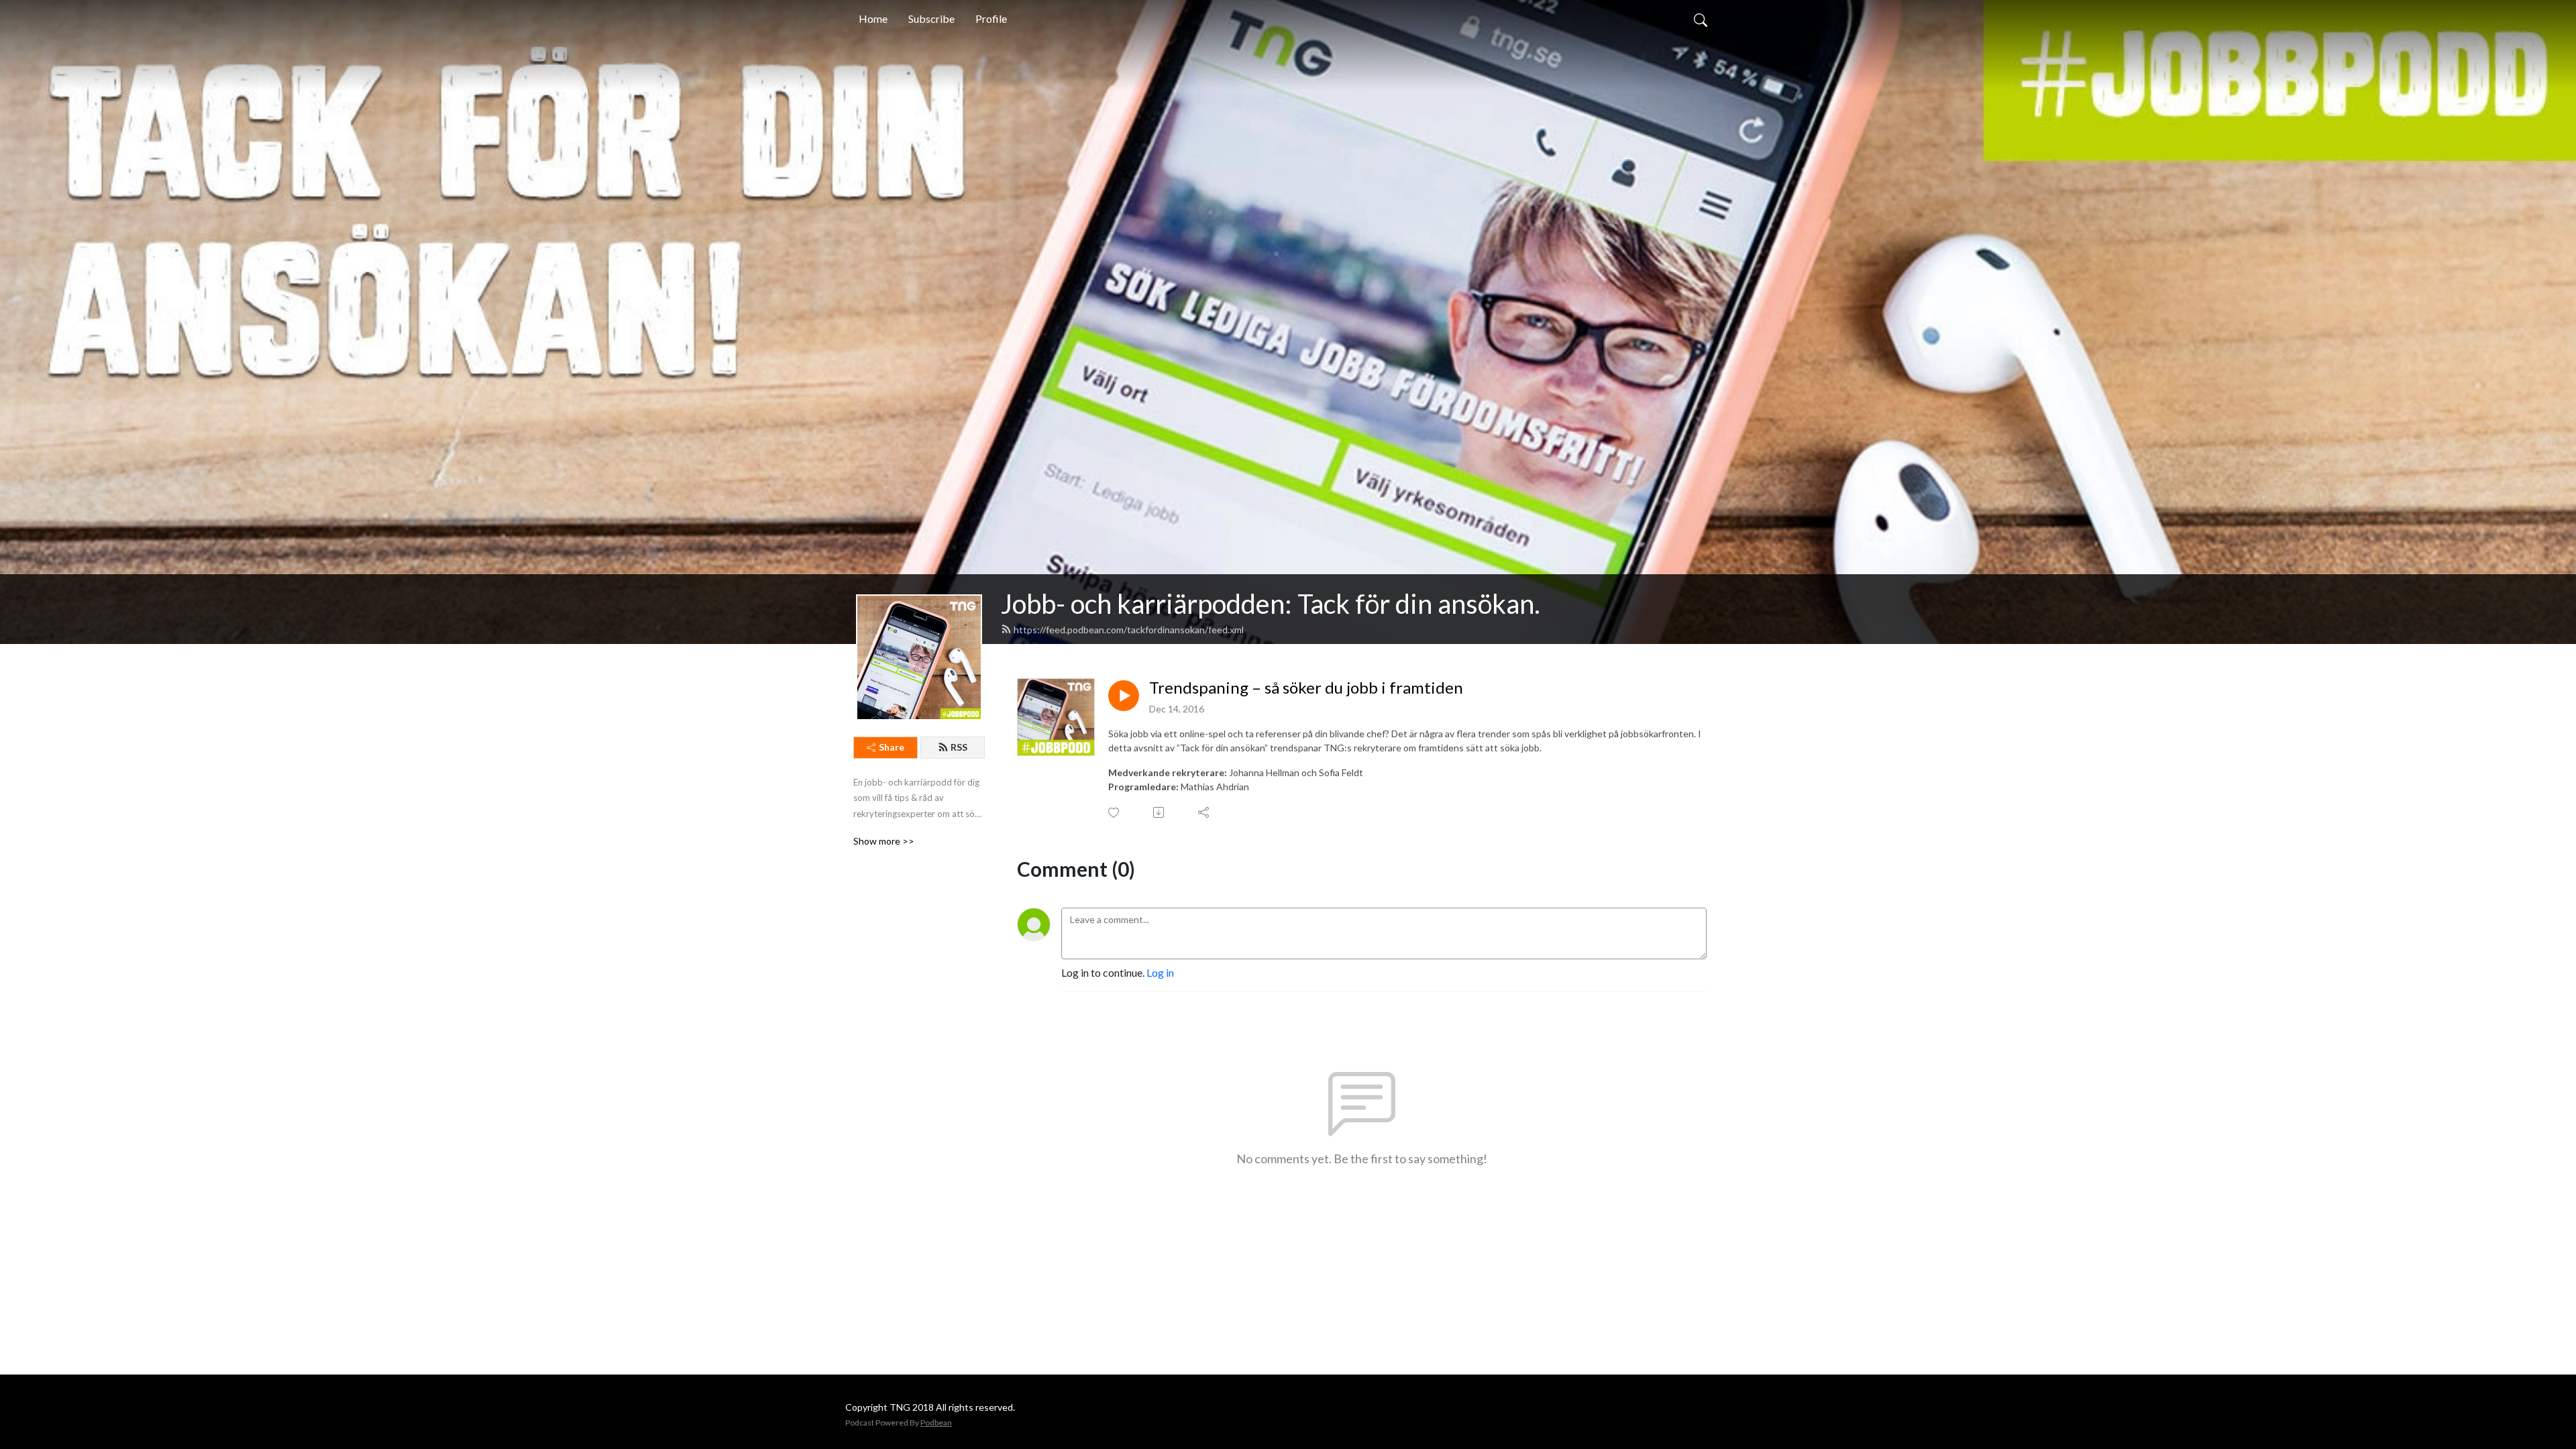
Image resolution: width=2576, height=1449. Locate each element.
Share (892, 747)
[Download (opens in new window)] (1160, 812)
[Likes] (1115, 813)
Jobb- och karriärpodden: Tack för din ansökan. (1271, 604)
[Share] (1204, 812)
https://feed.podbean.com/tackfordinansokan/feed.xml (1129, 630)
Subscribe (931, 18)
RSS (959, 747)
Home (873, 18)
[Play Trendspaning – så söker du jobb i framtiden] (1124, 696)
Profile (991, 18)
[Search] (1701, 19)
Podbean (936, 1423)
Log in (1160, 972)
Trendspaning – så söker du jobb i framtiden (1306, 688)
